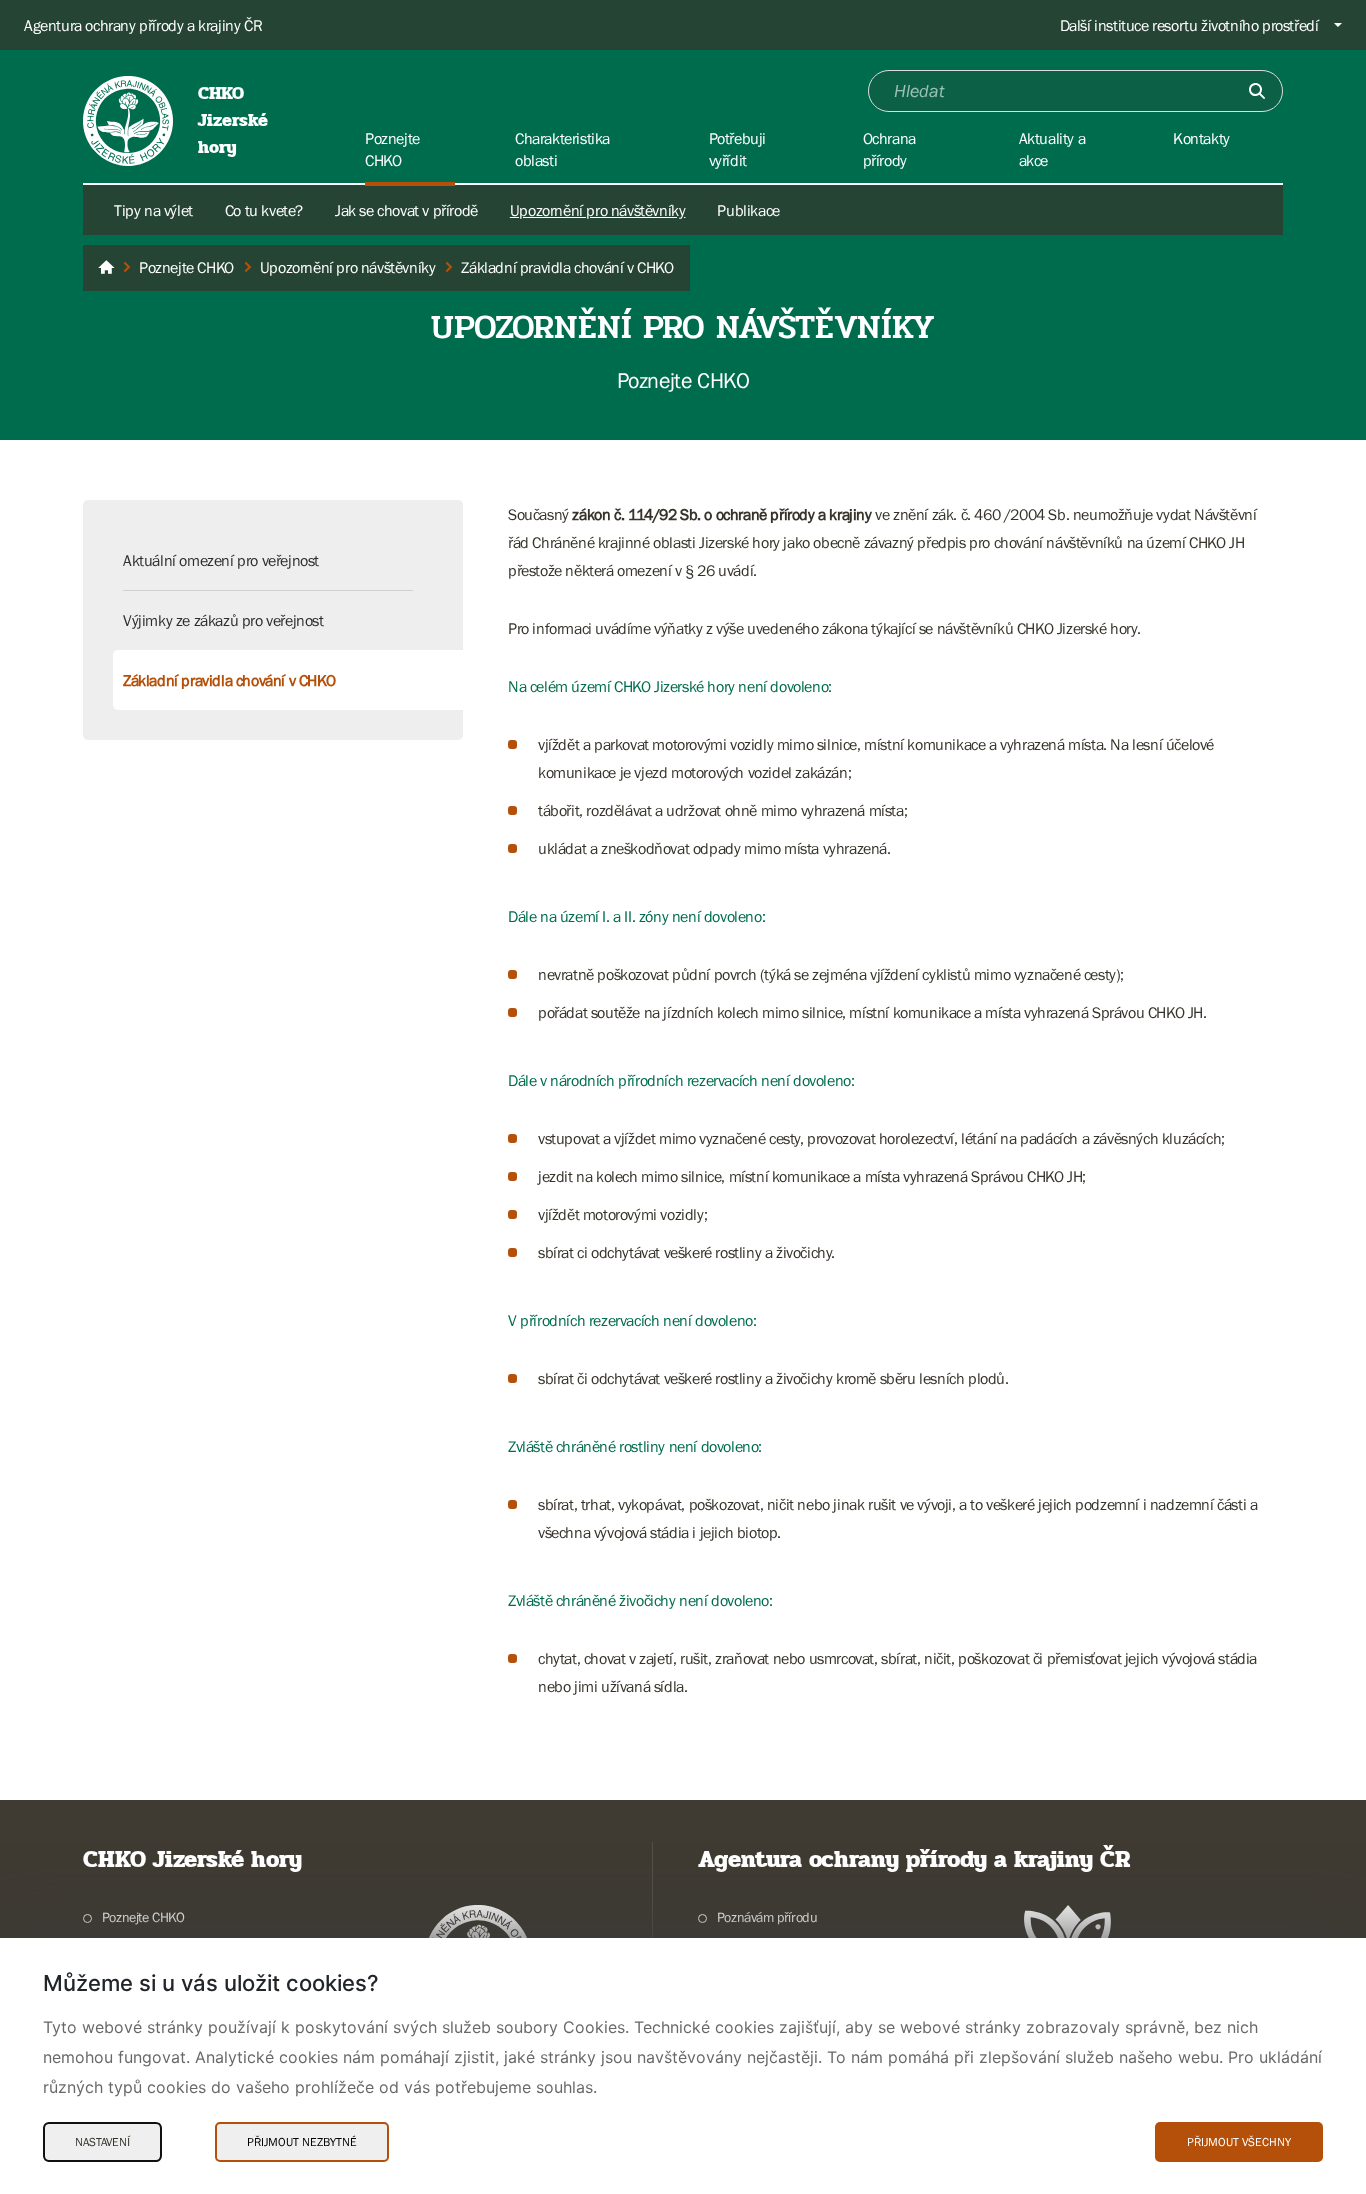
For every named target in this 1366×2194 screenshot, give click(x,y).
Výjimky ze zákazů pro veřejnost (223, 620)
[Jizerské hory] (106, 268)
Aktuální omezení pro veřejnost (221, 560)
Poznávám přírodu (767, 1917)
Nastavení (102, 2142)
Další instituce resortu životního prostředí (1189, 25)
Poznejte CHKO (143, 1917)
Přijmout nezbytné (302, 2142)
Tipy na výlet (153, 210)
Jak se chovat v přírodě (406, 210)
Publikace (748, 210)
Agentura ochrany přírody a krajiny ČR (143, 25)
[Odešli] (1257, 91)
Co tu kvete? (264, 210)
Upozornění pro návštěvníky (598, 210)
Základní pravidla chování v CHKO (229, 680)
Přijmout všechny (1239, 2142)
